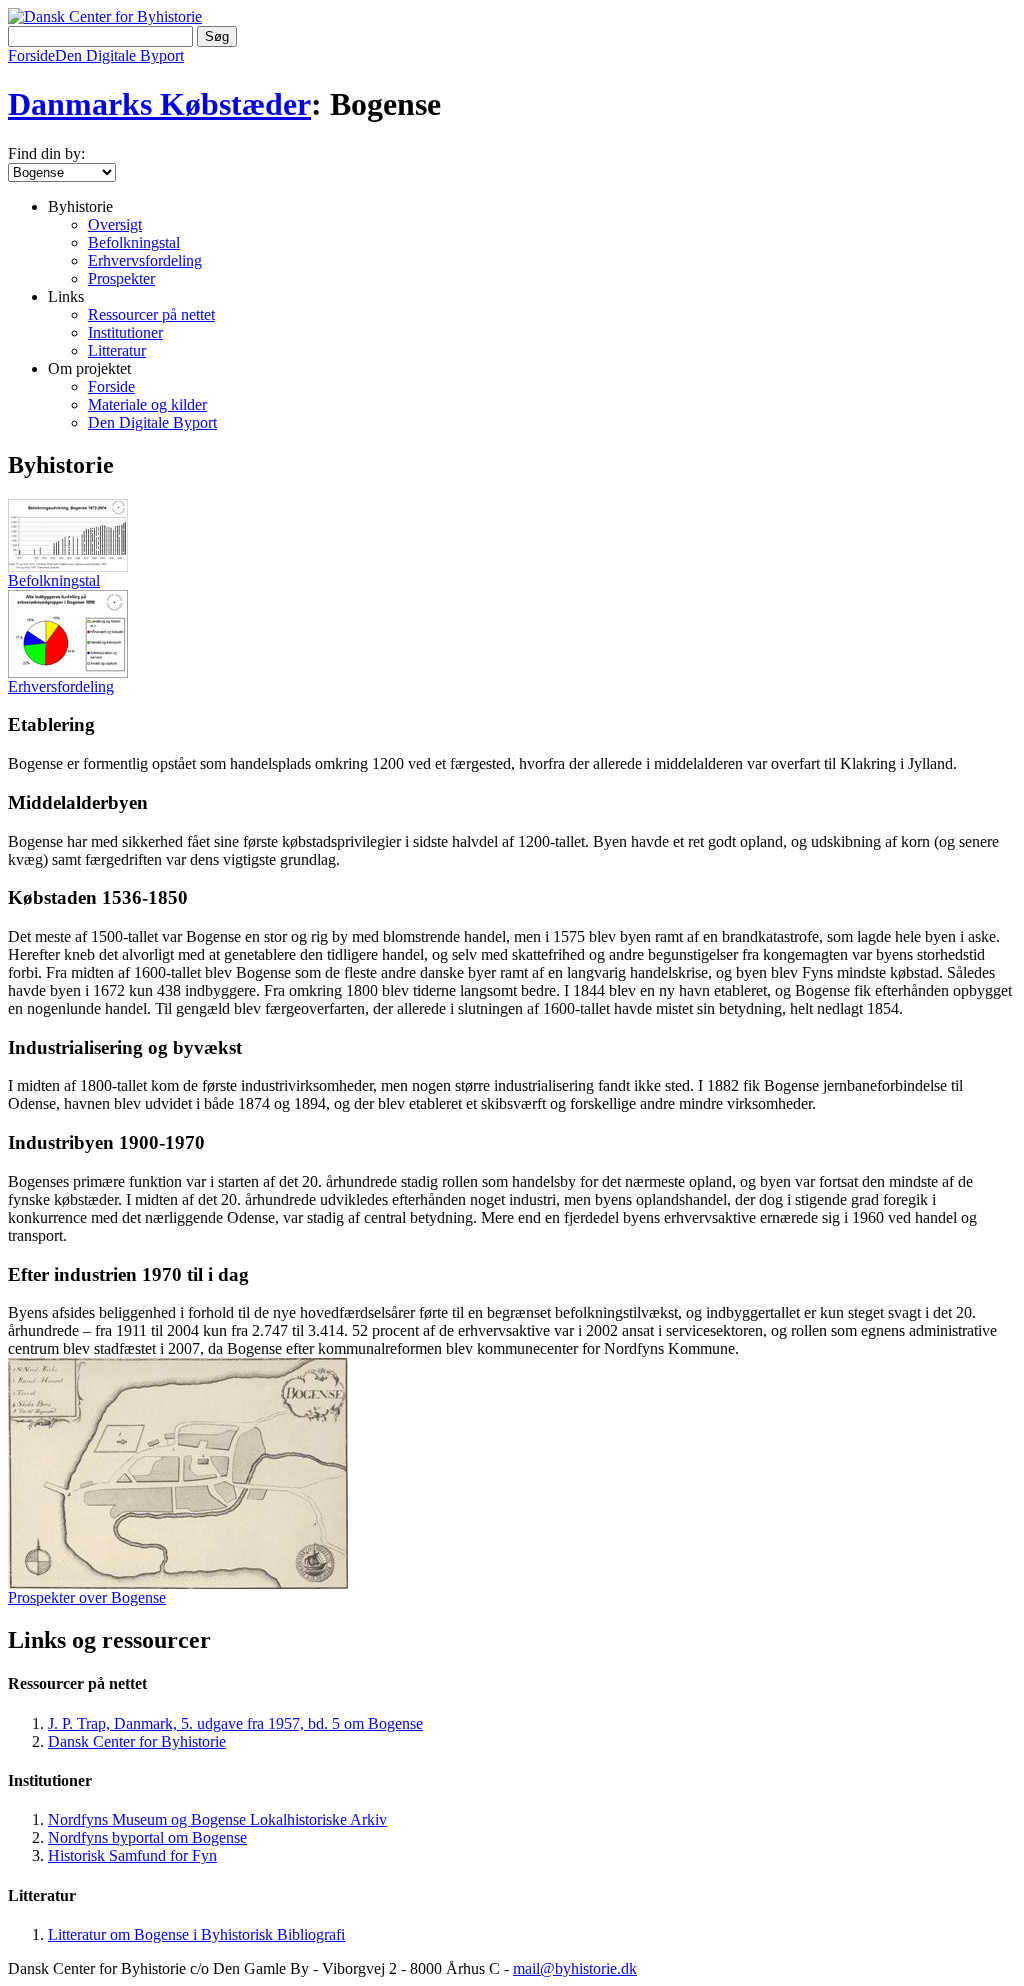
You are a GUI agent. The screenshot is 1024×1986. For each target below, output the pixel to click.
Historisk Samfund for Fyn (132, 1855)
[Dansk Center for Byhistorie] (105, 16)
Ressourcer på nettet (151, 314)
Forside (31, 55)
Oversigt (115, 224)
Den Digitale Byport (119, 55)
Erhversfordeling (61, 686)
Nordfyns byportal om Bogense (147, 1837)
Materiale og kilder (147, 404)
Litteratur (117, 350)
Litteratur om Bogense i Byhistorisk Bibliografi (196, 1934)
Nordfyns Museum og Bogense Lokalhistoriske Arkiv (217, 1819)
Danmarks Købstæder (159, 104)
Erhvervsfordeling (145, 260)
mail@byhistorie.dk (575, 1968)
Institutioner (125, 332)
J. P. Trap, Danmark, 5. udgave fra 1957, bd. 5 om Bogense (235, 1723)
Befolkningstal (134, 242)
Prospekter (121, 278)
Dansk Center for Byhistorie (137, 1741)
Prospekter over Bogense (87, 1597)
